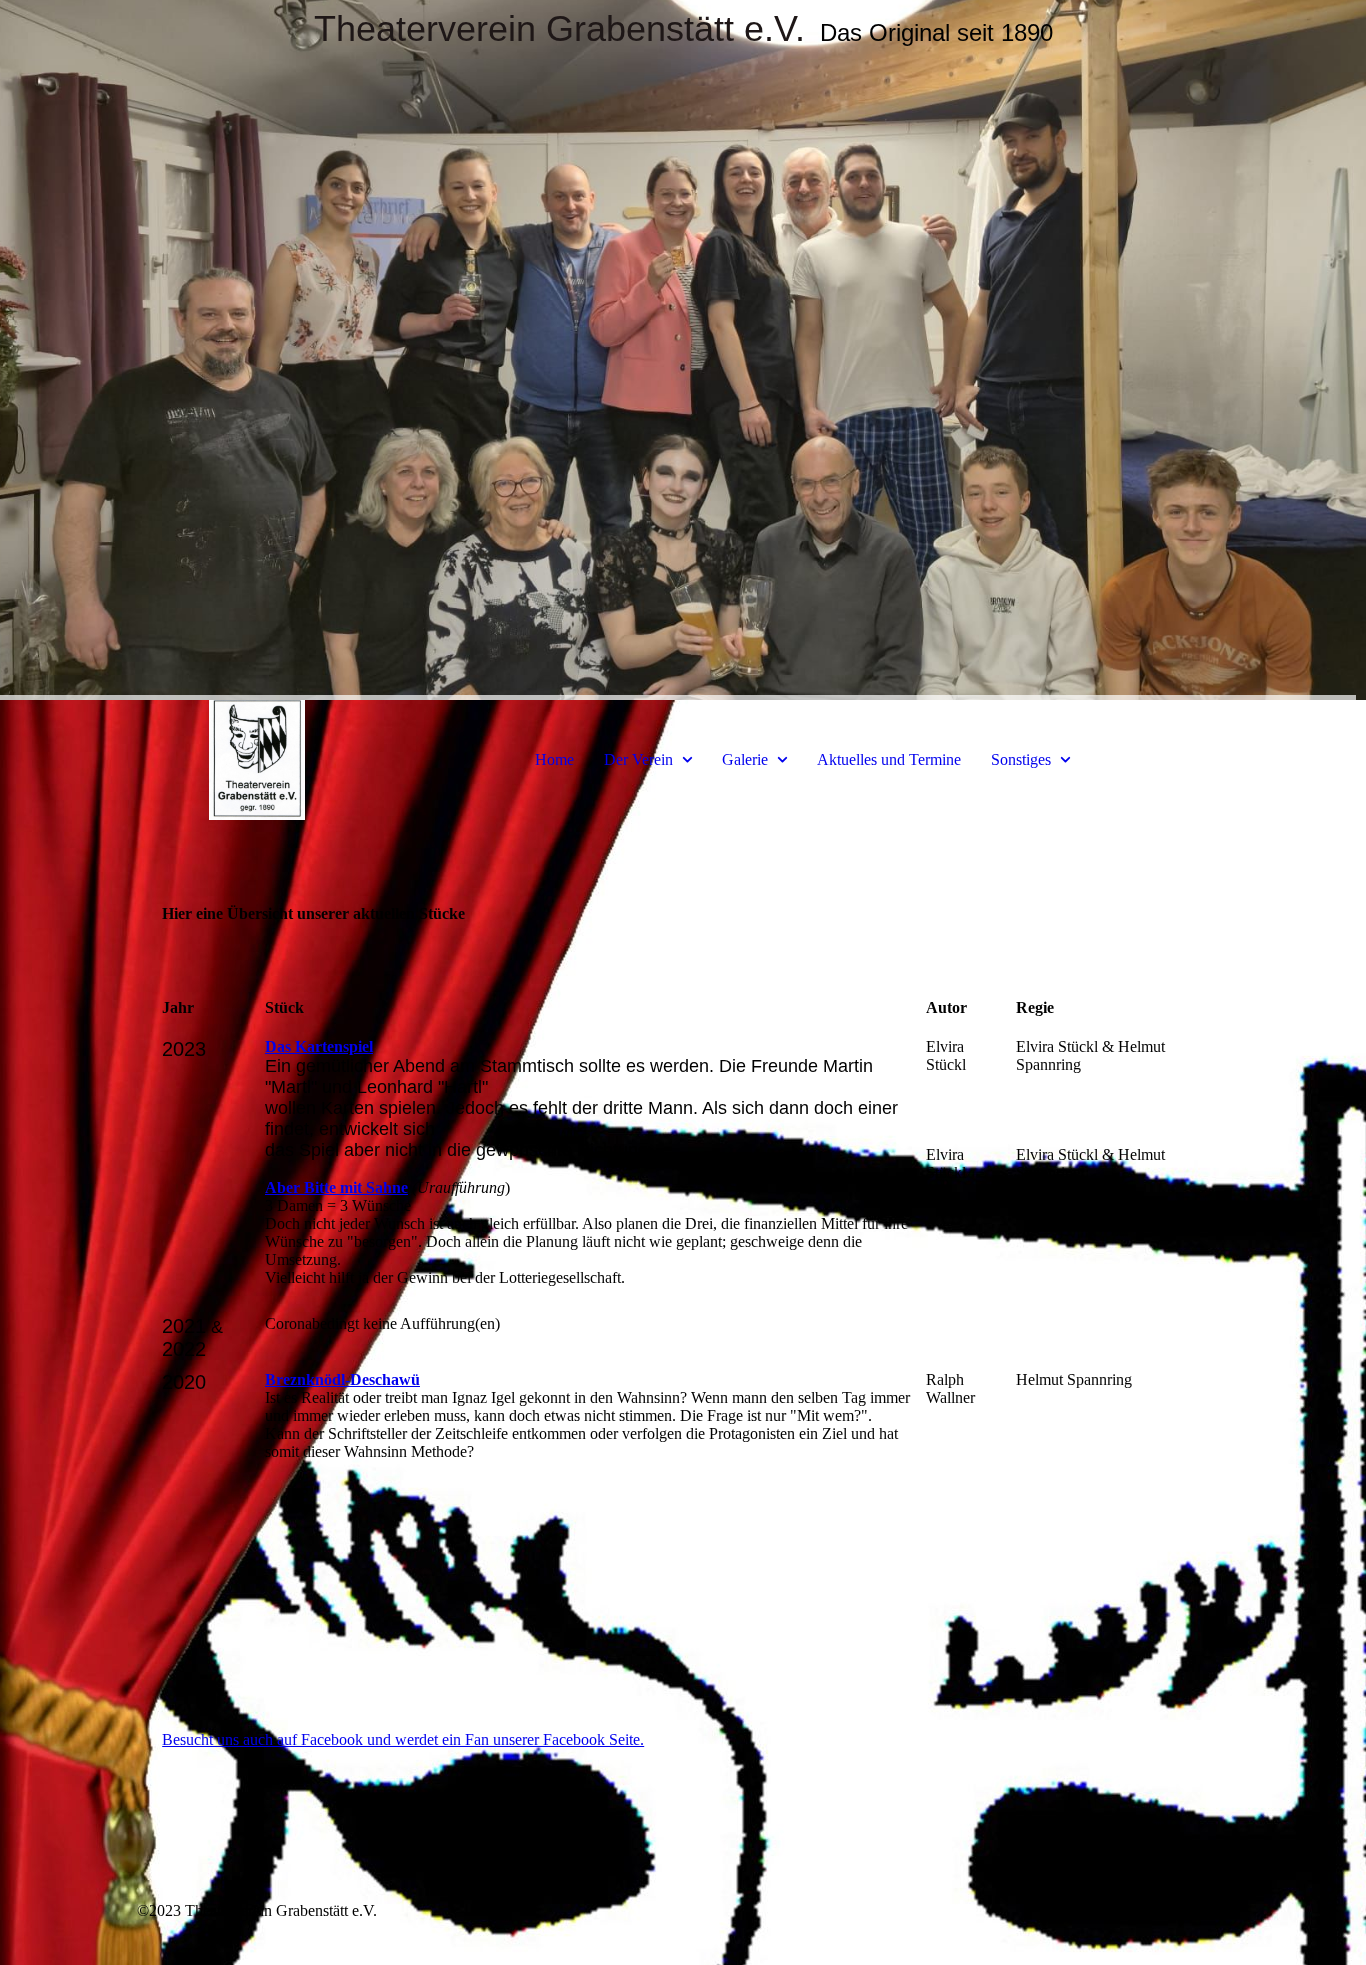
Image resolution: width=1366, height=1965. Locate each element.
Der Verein (638, 759)
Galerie (745, 759)
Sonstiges (1021, 759)
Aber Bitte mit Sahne (336, 1187)
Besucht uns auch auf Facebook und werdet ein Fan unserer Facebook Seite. (403, 1739)
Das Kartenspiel (319, 1046)
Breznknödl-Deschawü (342, 1379)
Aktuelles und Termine (889, 759)
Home (554, 759)
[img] (683, 350)
